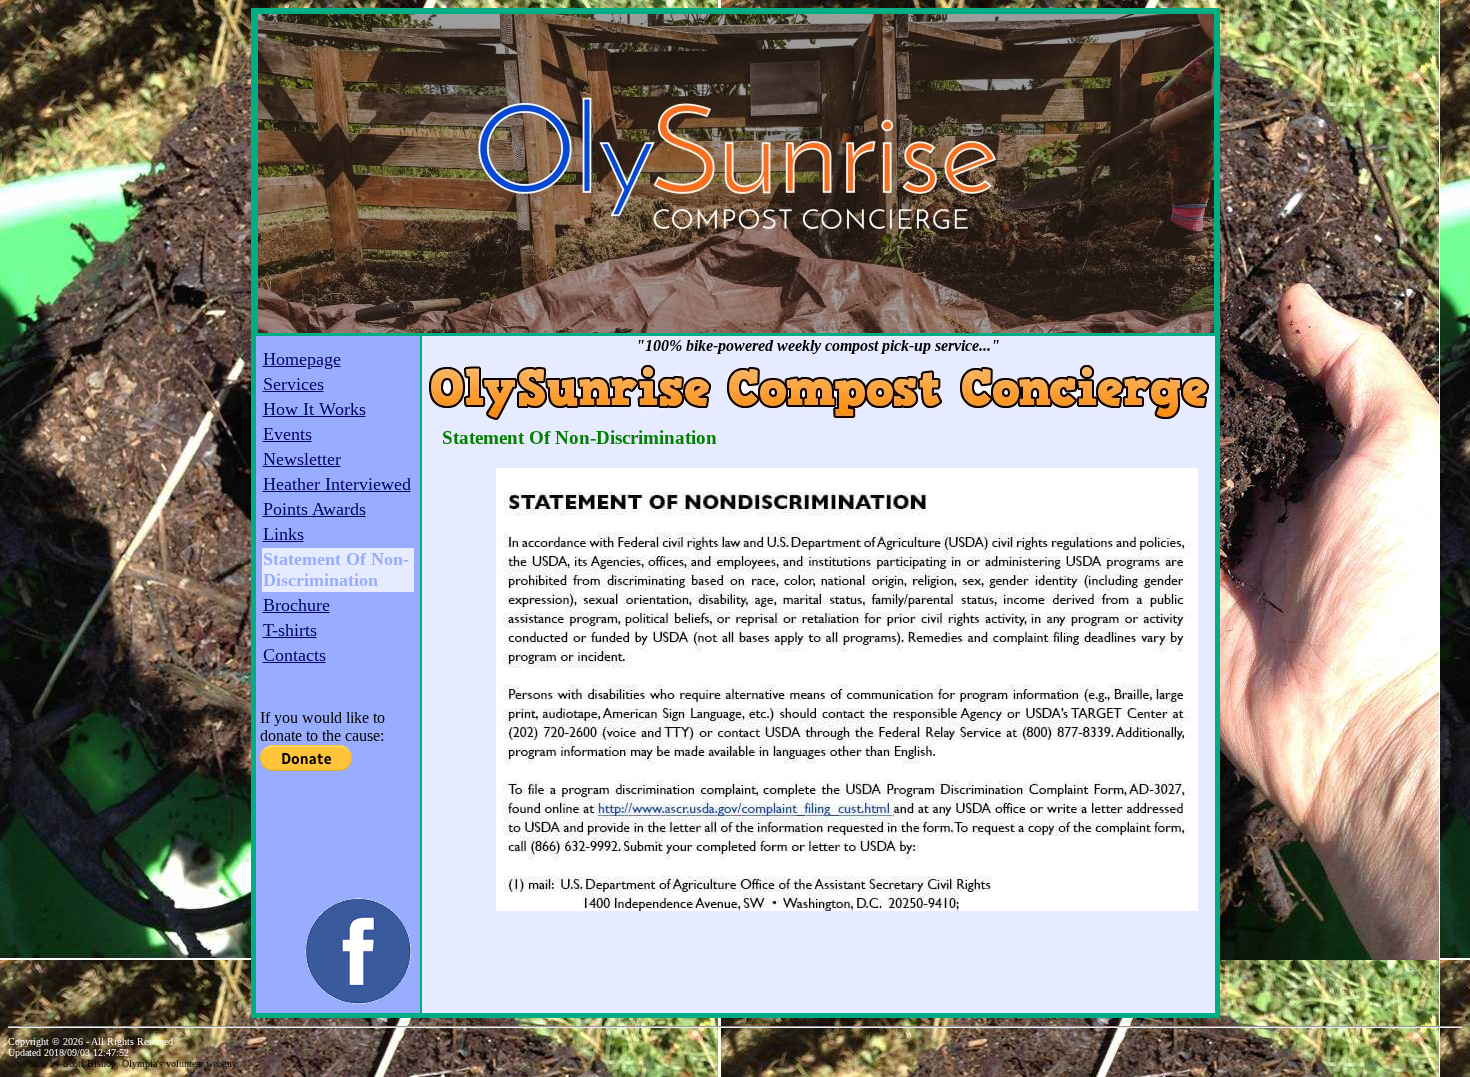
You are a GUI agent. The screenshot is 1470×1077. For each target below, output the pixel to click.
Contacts (294, 655)
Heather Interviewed (337, 484)
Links (283, 534)
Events (287, 434)
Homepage (302, 359)
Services (293, 384)
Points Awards (314, 509)
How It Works (314, 409)
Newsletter (302, 459)
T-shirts (290, 630)
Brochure (296, 605)
